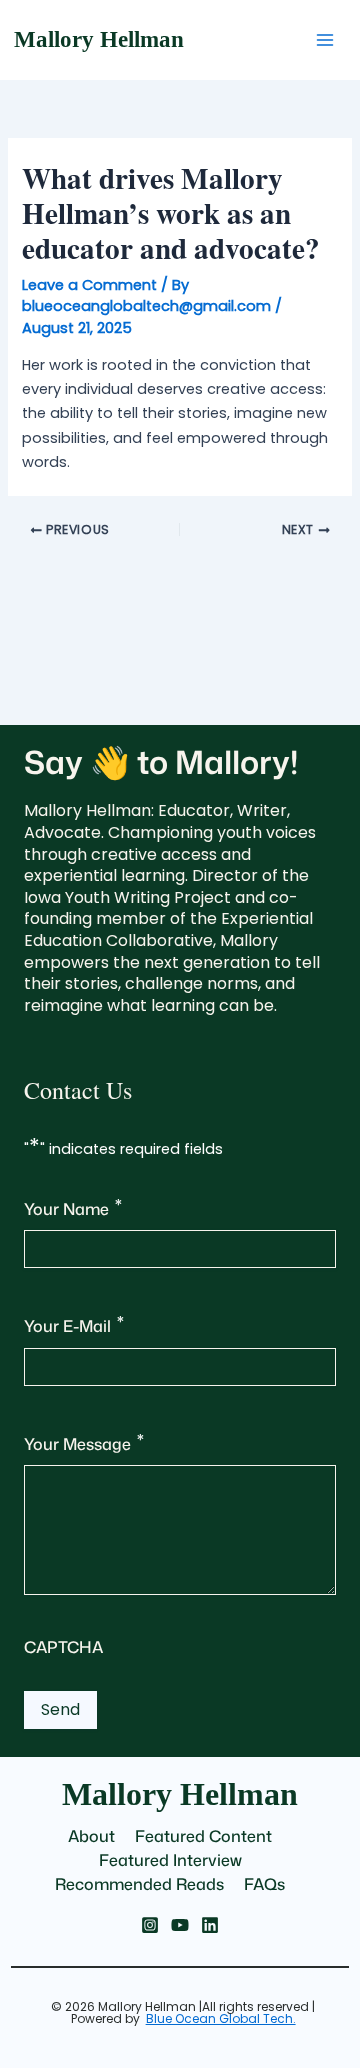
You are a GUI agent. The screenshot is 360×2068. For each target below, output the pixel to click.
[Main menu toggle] (325, 40)
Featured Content (203, 1836)
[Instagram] (150, 1925)
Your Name (73, 1206)
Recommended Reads (139, 1884)
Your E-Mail (74, 1323)
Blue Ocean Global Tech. (221, 2018)
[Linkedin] (210, 1925)
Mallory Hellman (99, 39)
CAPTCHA (63, 1647)
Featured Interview (170, 1860)
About (91, 1836)
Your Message (84, 1441)
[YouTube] (180, 1925)
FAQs (264, 1884)
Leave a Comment (89, 285)
